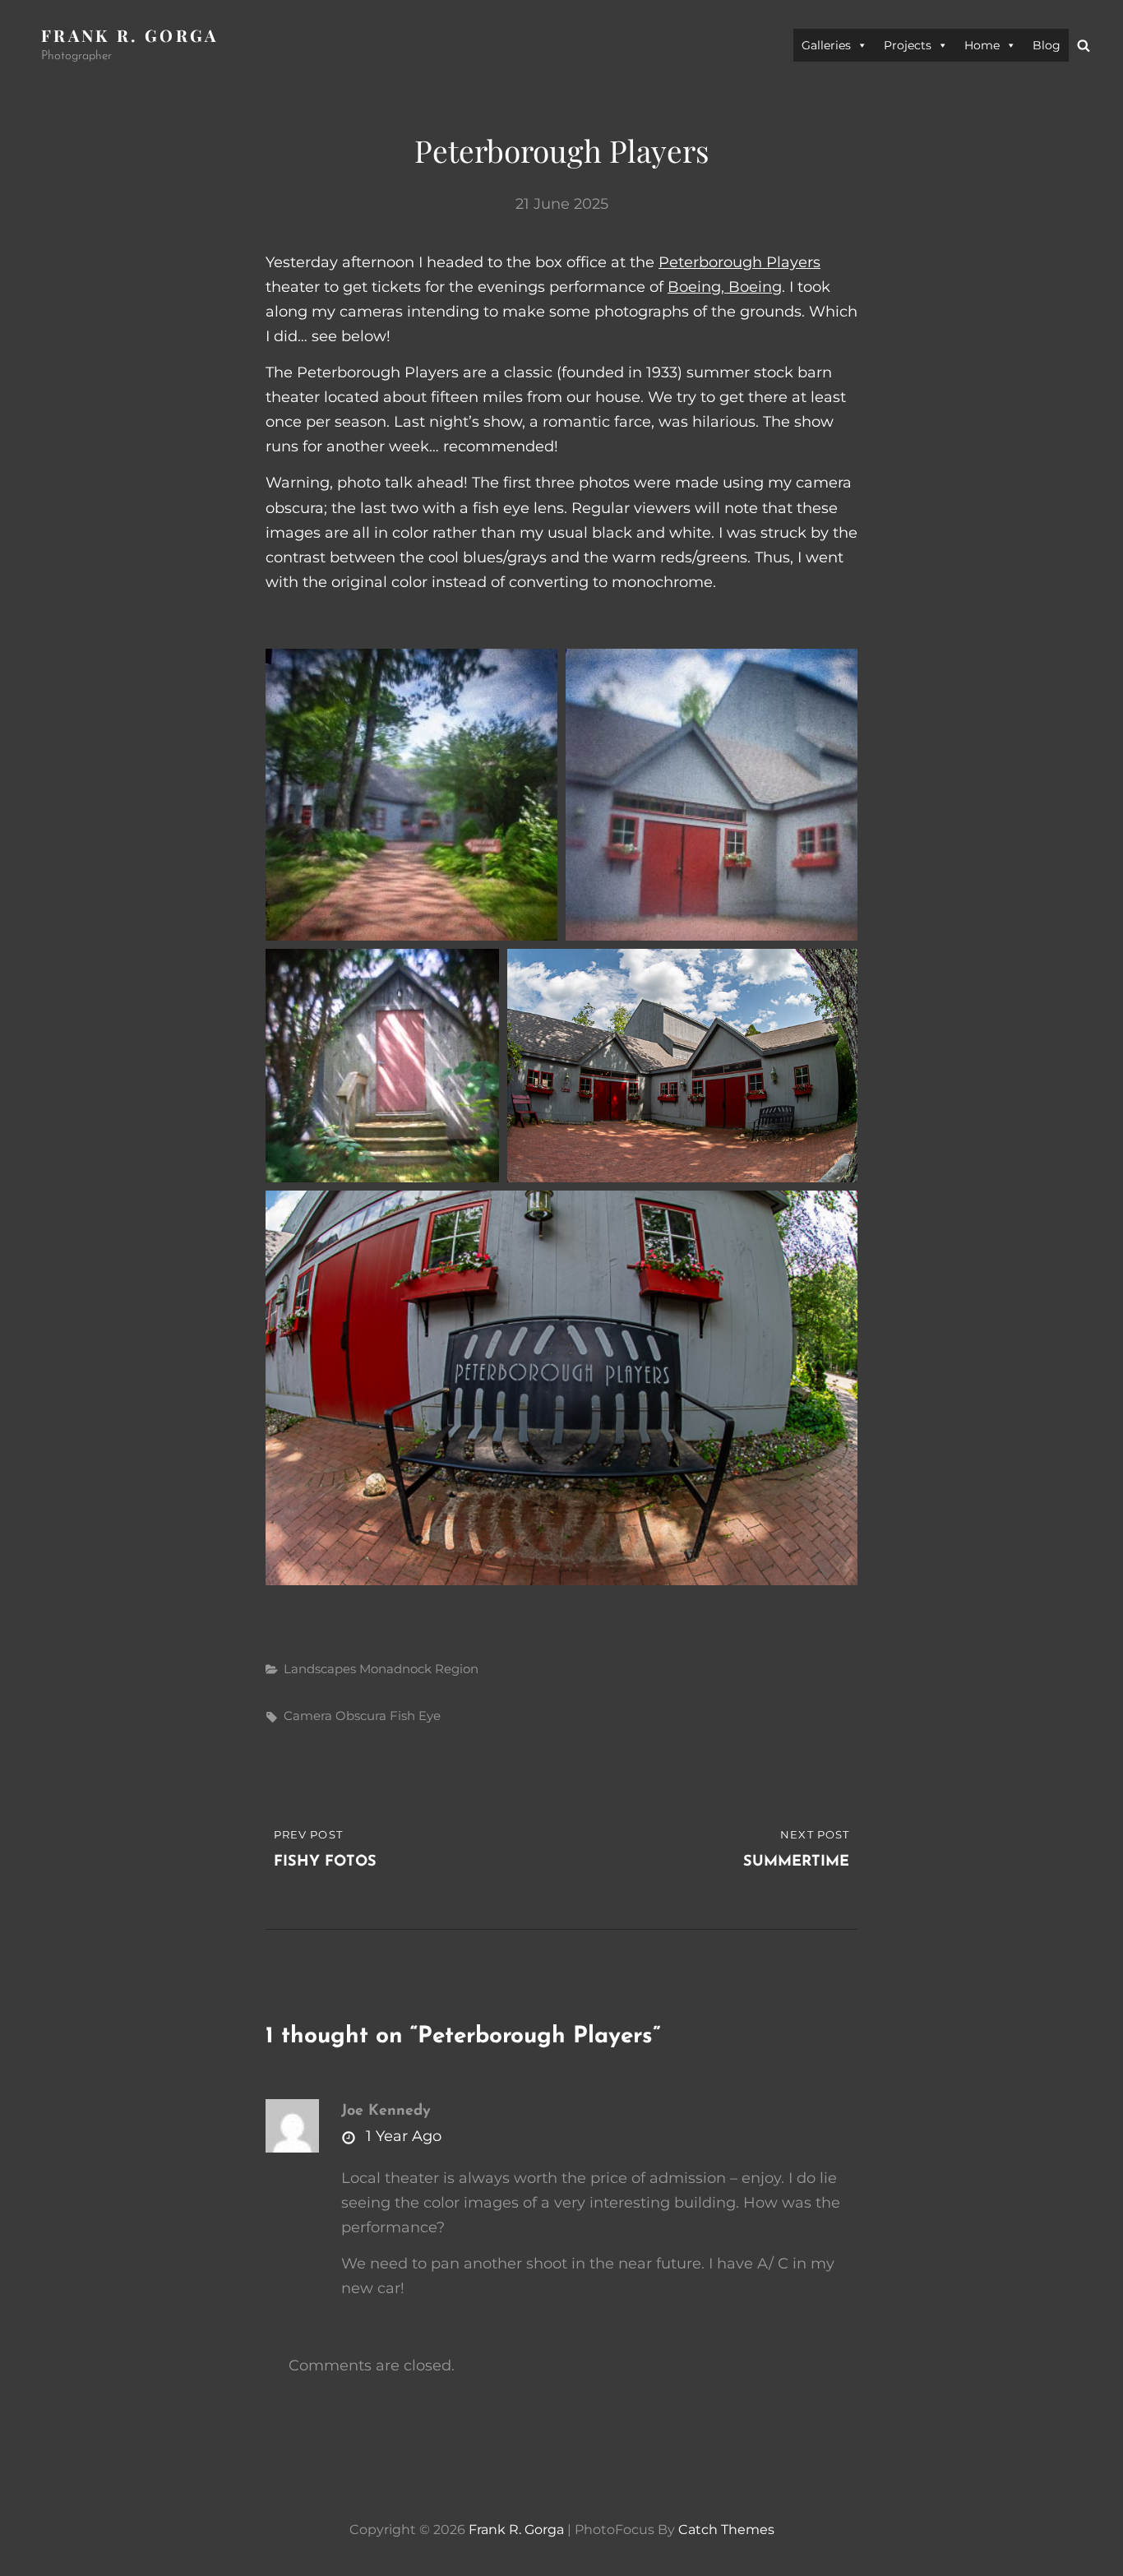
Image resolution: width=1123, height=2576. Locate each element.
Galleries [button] (826, 45)
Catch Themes (726, 2530)
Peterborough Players (739, 262)
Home (982, 45)
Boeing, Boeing (725, 287)
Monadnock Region (419, 1669)
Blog (1047, 45)
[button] (411, 795)
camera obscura (335, 1716)
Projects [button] (908, 45)
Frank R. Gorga (130, 35)
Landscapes (320, 1669)
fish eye (415, 1716)
